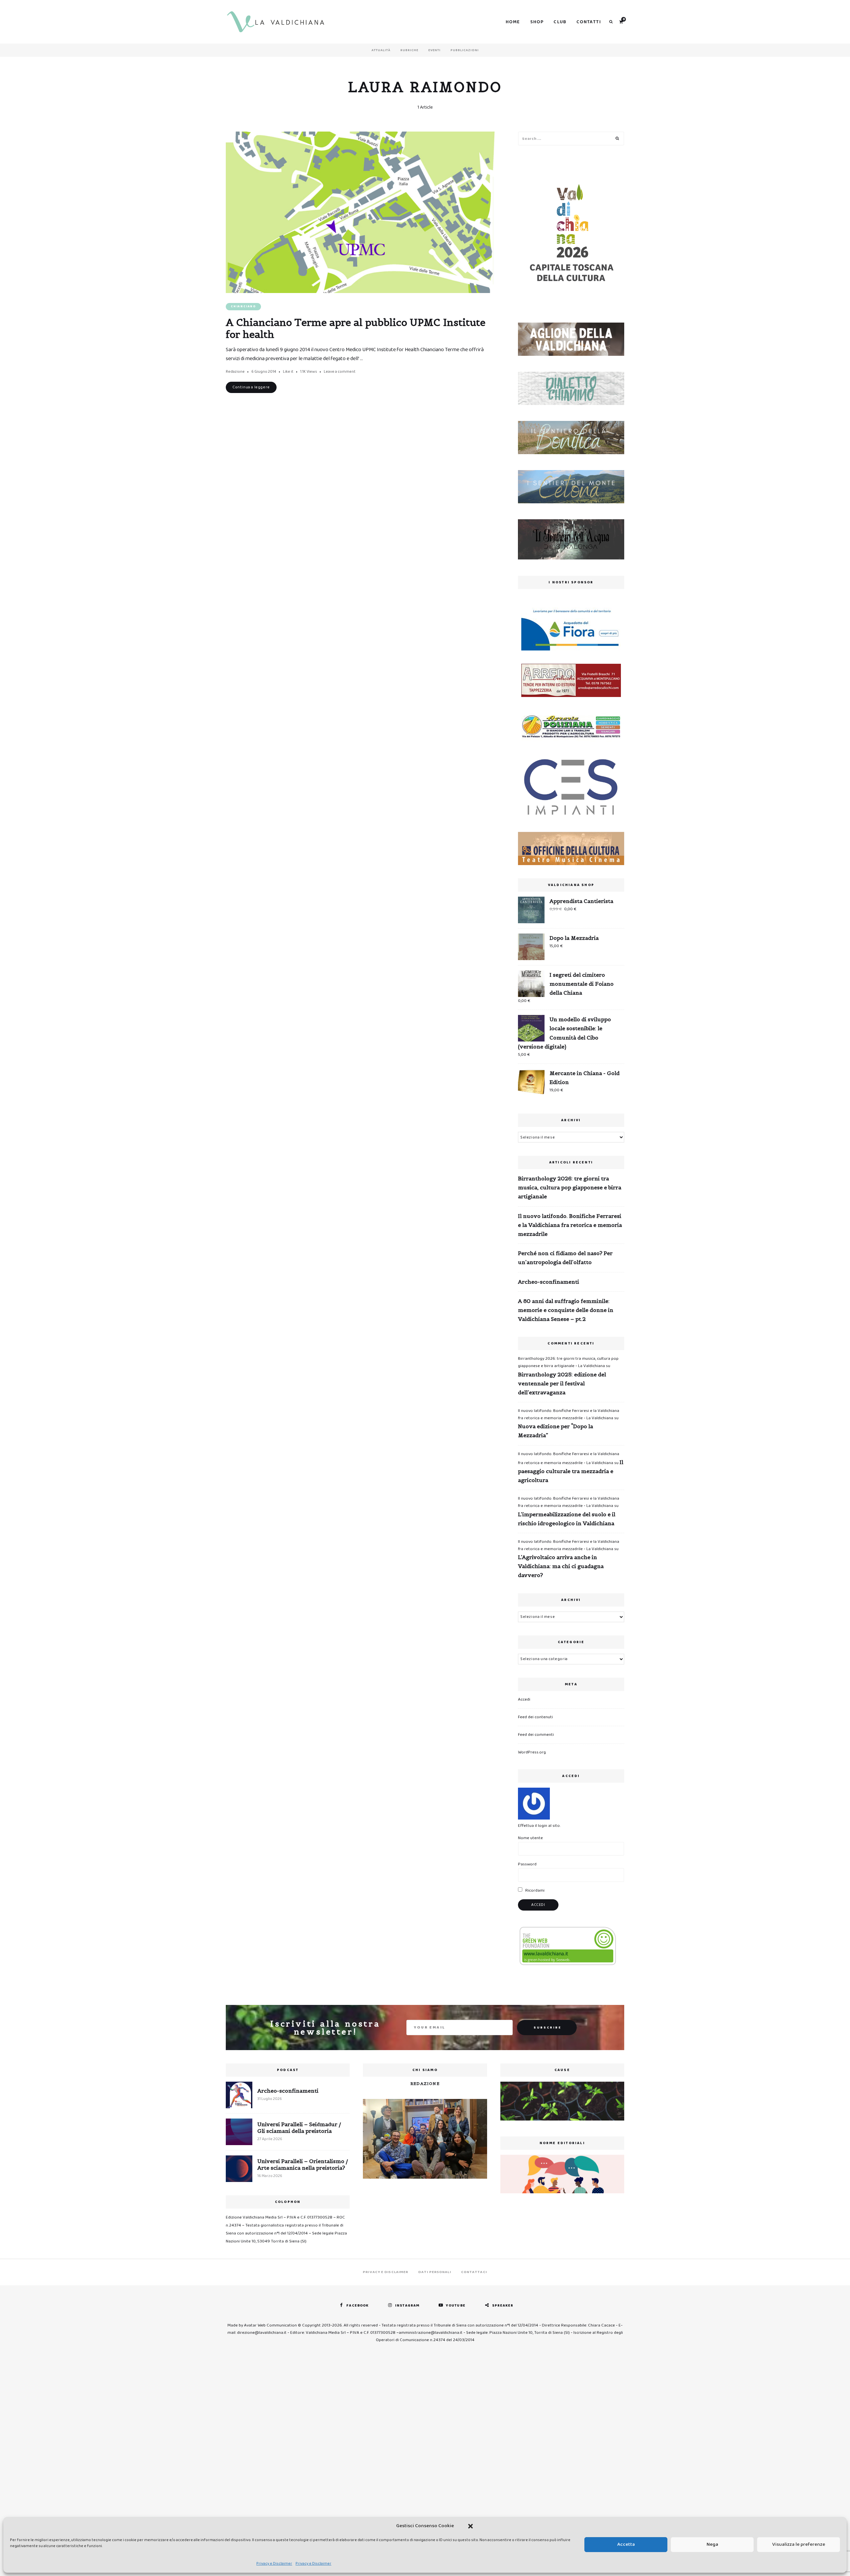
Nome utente (530, 1838)
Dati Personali (435, 2272)
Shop (537, 22)
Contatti (589, 22)
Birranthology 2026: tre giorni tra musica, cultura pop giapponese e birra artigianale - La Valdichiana (568, 1362)
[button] (470, 2526)
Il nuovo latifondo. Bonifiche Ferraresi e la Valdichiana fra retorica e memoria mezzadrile (570, 1225)
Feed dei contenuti (535, 1717)
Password (527, 1864)
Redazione (235, 372)
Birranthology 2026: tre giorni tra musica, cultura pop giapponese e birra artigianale (570, 1187)
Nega (712, 2544)
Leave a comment (340, 372)
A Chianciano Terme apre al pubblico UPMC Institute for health (356, 328)
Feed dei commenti (536, 1735)
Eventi (434, 50)
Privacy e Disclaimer (274, 2564)
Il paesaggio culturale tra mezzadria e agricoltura (571, 1471)
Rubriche (409, 50)
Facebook (357, 2306)
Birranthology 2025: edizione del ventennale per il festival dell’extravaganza (562, 1383)
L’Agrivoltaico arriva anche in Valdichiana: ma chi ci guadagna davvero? (561, 1566)
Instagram (407, 2306)
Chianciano (243, 306)
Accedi (524, 1699)
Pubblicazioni (465, 50)
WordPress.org (532, 1752)
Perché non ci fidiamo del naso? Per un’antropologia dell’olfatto (565, 1258)
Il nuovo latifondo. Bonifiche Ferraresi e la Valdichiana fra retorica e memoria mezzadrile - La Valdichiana (569, 1414)
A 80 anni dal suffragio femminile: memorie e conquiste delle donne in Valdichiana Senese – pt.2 (566, 1310)
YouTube (456, 2306)
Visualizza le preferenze (799, 2544)
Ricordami (534, 1890)
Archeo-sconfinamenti (549, 1282)
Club (560, 22)
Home (513, 22)
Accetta (626, 2544)
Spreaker (503, 2306)
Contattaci (474, 2272)
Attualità (381, 50)
